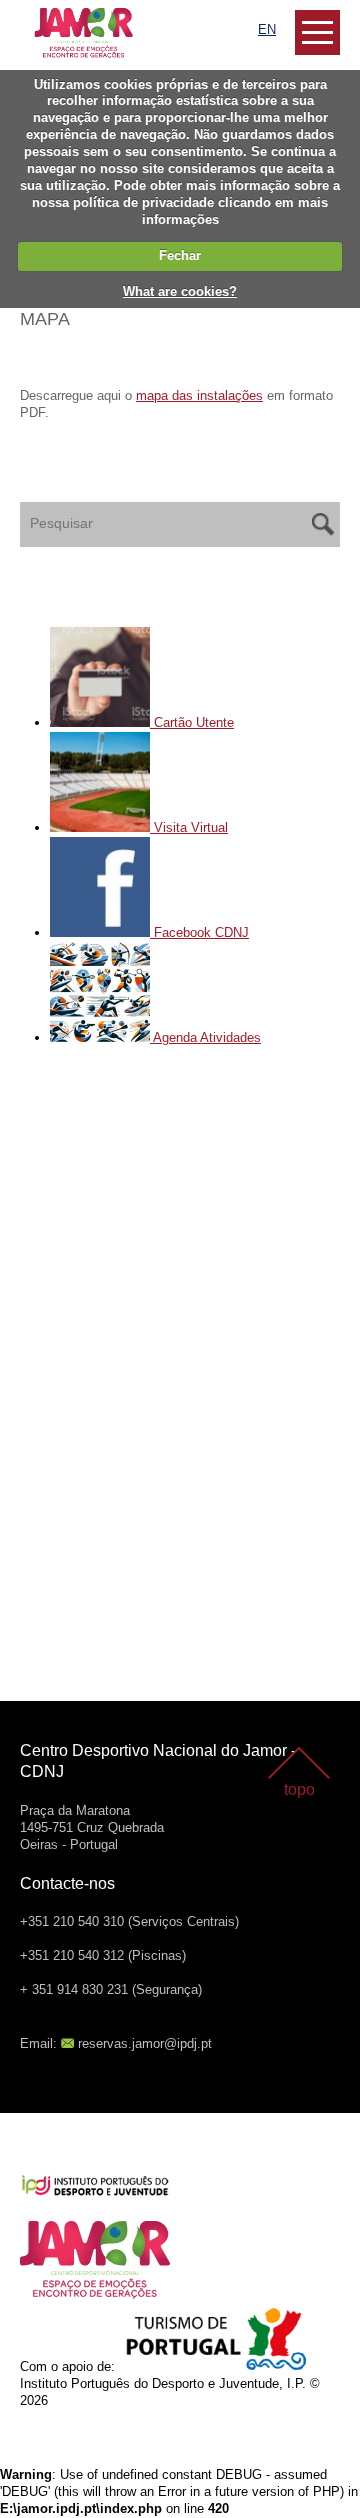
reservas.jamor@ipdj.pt (145, 2043)
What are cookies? (180, 291)
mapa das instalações (199, 395)
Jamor (39, 15)
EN (267, 29)
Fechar (180, 255)
